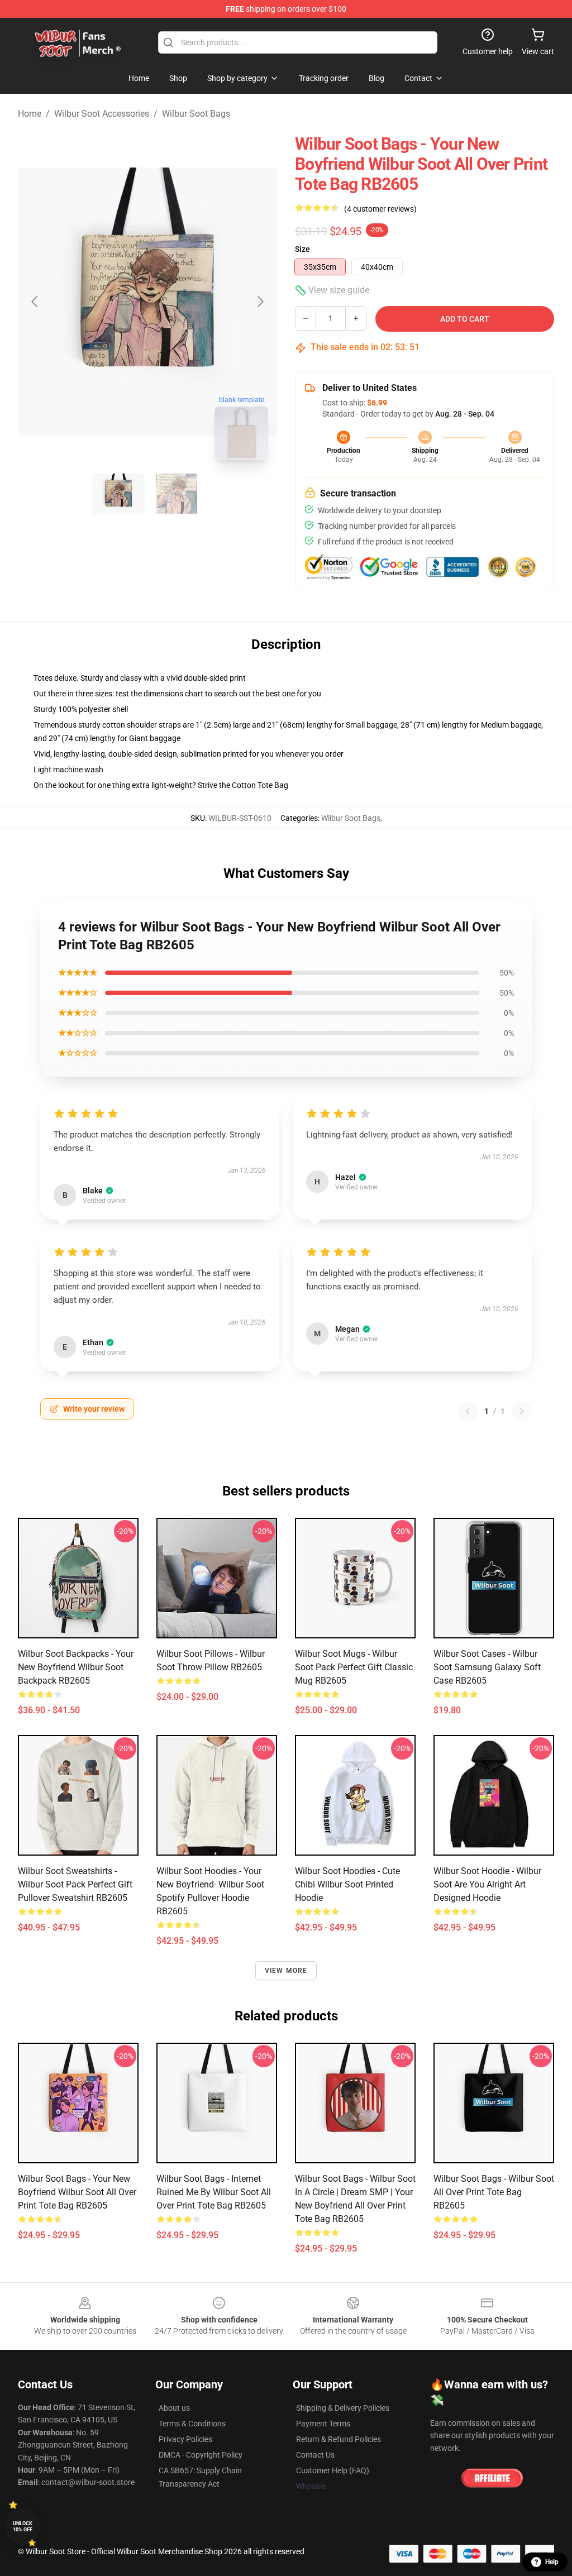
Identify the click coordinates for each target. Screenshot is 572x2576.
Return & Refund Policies (339, 2439)
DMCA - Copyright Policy (201, 2455)
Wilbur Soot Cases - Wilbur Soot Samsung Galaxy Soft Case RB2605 (487, 1667)
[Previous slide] (35, 302)
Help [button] (552, 2562)
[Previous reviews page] (468, 1411)
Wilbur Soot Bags (196, 114)
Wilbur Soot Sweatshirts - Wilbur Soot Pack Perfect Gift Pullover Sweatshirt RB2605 (75, 1884)
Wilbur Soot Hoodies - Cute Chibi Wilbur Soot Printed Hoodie (347, 1884)
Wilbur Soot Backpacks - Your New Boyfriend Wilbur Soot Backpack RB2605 (76, 1667)
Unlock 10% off (23, 2527)
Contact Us (315, 2455)
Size (302, 249)
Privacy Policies (185, 2439)
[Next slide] (260, 302)
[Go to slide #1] (118, 494)
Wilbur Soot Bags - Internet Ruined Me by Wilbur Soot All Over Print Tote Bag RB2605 (214, 2192)
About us (174, 2408)
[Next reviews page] (522, 1411)
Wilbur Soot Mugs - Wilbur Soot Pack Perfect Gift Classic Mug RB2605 (354, 1667)
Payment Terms (323, 2424)
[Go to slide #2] (177, 494)
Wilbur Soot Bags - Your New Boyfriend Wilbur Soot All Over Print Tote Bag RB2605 (77, 2192)
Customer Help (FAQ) (333, 2470)
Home (30, 114)
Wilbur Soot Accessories (102, 114)
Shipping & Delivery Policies (343, 2408)
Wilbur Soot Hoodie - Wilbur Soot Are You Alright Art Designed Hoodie (487, 1884)
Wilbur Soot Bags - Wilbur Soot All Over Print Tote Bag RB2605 (494, 2192)
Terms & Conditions (192, 2424)
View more (286, 1971)
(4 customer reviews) (380, 209)
